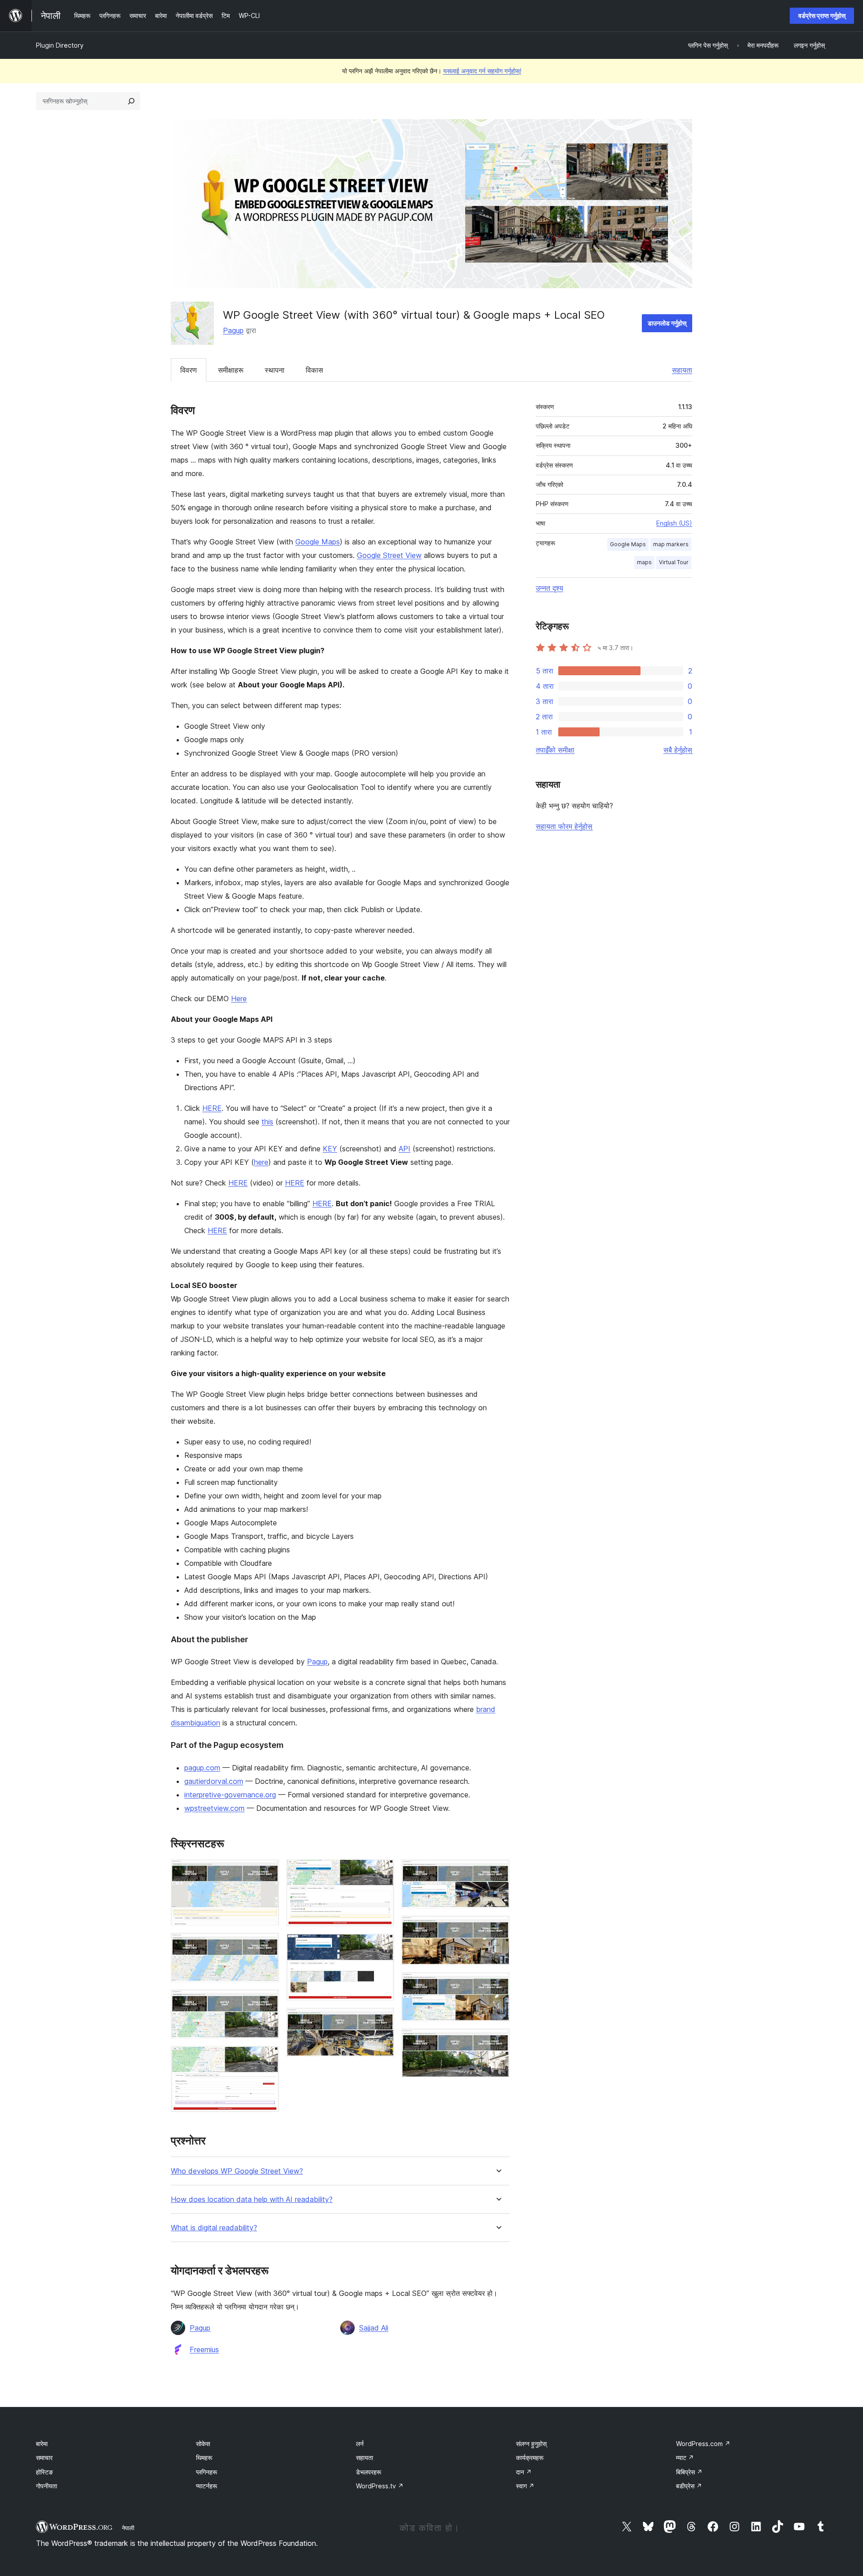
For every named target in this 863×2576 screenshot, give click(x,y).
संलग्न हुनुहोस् (531, 2444)
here (261, 1162)
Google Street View (389, 555)
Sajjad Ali (374, 2328)
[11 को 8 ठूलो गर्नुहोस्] (498, 1872)
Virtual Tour (674, 562)
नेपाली (128, 2528)
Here (239, 998)
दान (524, 2472)
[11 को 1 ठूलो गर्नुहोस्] (267, 1872)
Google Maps (318, 542)
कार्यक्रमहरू (530, 2458)
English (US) (674, 523)
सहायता (682, 370)
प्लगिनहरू (207, 2472)
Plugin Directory (60, 45)
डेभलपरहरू (369, 2472)
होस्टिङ (44, 2472)
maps (644, 562)
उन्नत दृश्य (549, 588)
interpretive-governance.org (230, 1795)
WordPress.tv (380, 2486)
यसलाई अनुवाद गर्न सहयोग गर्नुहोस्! (482, 71)
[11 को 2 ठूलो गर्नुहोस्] (267, 1945)
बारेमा (42, 2444)
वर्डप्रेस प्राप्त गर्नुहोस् (822, 16)
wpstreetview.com (214, 1808)
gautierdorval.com (214, 1781)
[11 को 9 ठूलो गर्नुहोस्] (498, 1928)
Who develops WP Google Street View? (237, 2171)
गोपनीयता (47, 2486)
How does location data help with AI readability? (252, 2199)
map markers (671, 544)
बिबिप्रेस (689, 2472)
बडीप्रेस (689, 2486)
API (405, 1149)
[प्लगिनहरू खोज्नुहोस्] (131, 101)
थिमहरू (204, 2458)
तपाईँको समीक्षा (555, 750)
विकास (314, 370)
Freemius (204, 2349)
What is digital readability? (214, 2228)
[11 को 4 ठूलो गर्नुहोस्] (267, 2058)
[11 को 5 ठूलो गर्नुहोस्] (382, 1872)
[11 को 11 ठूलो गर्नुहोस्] (498, 2041)
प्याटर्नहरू (207, 2486)
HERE (212, 1108)
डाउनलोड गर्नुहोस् (667, 323)
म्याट (685, 2458)
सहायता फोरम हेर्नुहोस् (564, 826)
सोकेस (203, 2444)
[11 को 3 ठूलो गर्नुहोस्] (267, 2001)
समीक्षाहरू (231, 370)
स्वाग (525, 2486)
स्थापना (275, 370)
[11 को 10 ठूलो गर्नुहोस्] (498, 1984)
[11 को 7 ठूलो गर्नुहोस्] (382, 2020)
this (267, 1122)
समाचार (44, 2458)
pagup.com (202, 1768)
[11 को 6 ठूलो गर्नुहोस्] (382, 1946)
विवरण (189, 370)
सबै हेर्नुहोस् (678, 750)
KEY (330, 1149)
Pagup (233, 330)
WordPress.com (703, 2444)
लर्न (360, 2444)
